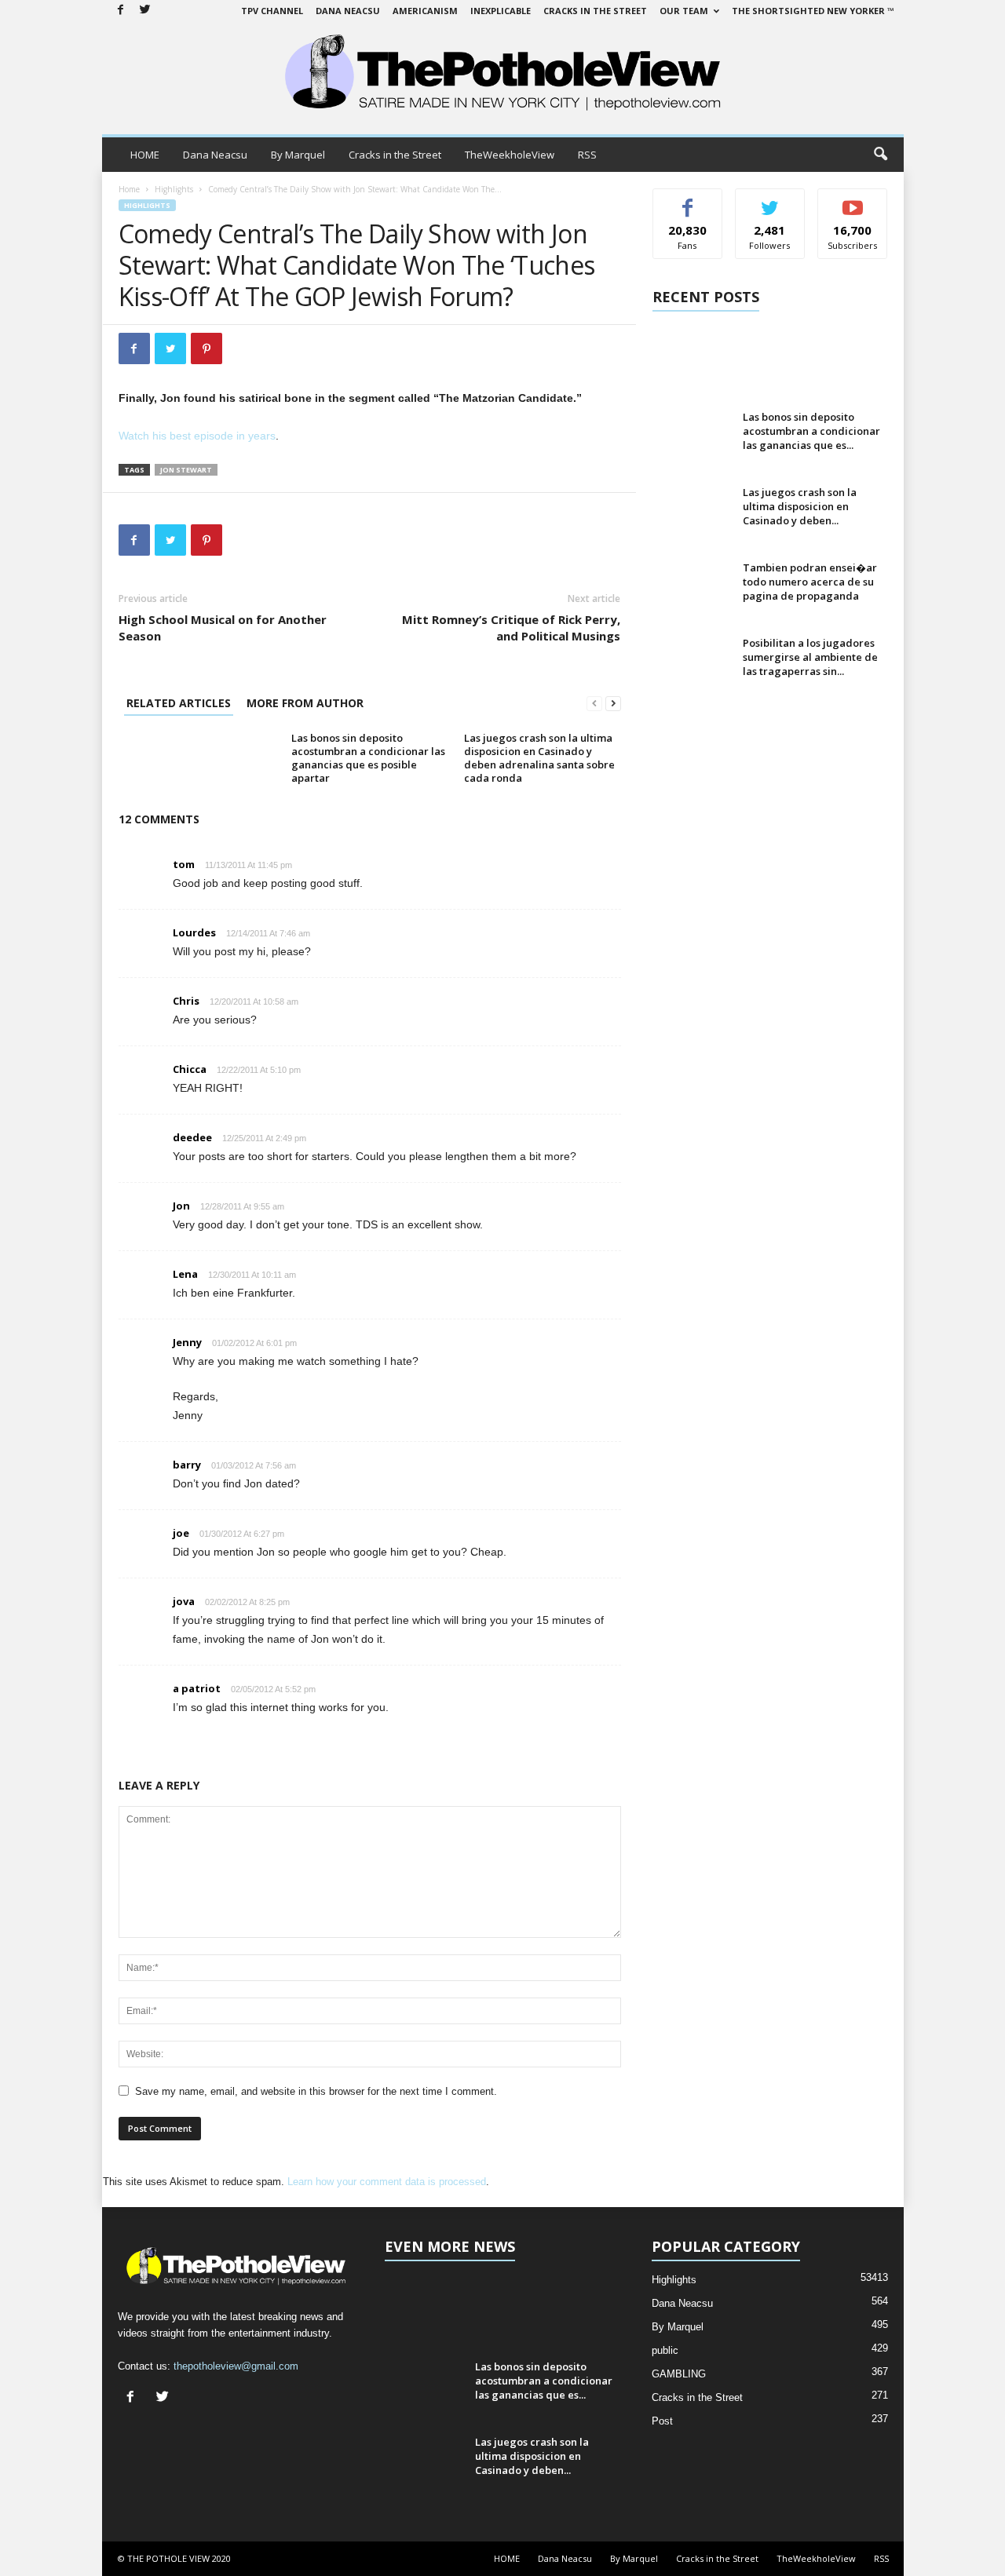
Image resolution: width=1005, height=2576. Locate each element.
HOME (145, 155)
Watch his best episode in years (197, 436)
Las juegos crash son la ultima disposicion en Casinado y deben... (800, 506)
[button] (880, 155)
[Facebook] (121, 11)
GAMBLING (679, 2374)
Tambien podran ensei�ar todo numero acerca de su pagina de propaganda (810, 582)
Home (129, 189)
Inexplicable (501, 11)
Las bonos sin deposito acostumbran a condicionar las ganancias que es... (811, 431)
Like (687, 201)
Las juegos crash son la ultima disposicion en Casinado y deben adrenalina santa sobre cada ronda (539, 758)
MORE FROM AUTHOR (305, 703)
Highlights (174, 189)
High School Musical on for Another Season (223, 628)
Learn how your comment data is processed (387, 2182)
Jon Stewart (186, 470)
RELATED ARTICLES (179, 703)
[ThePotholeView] (503, 74)
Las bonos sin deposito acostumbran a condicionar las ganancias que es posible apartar (368, 758)
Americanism (425, 11)
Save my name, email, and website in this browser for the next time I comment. (316, 2091)
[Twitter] (145, 11)
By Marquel (298, 155)
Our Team (684, 11)
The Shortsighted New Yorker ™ (813, 11)
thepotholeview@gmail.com (236, 2366)
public (665, 2350)
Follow (770, 201)
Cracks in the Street (595, 11)
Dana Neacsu (348, 11)
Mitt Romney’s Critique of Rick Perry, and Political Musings (511, 628)
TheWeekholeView (510, 155)
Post (662, 2421)
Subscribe (853, 201)
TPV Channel (272, 11)
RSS (587, 155)
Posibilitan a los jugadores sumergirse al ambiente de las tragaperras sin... (810, 657)
